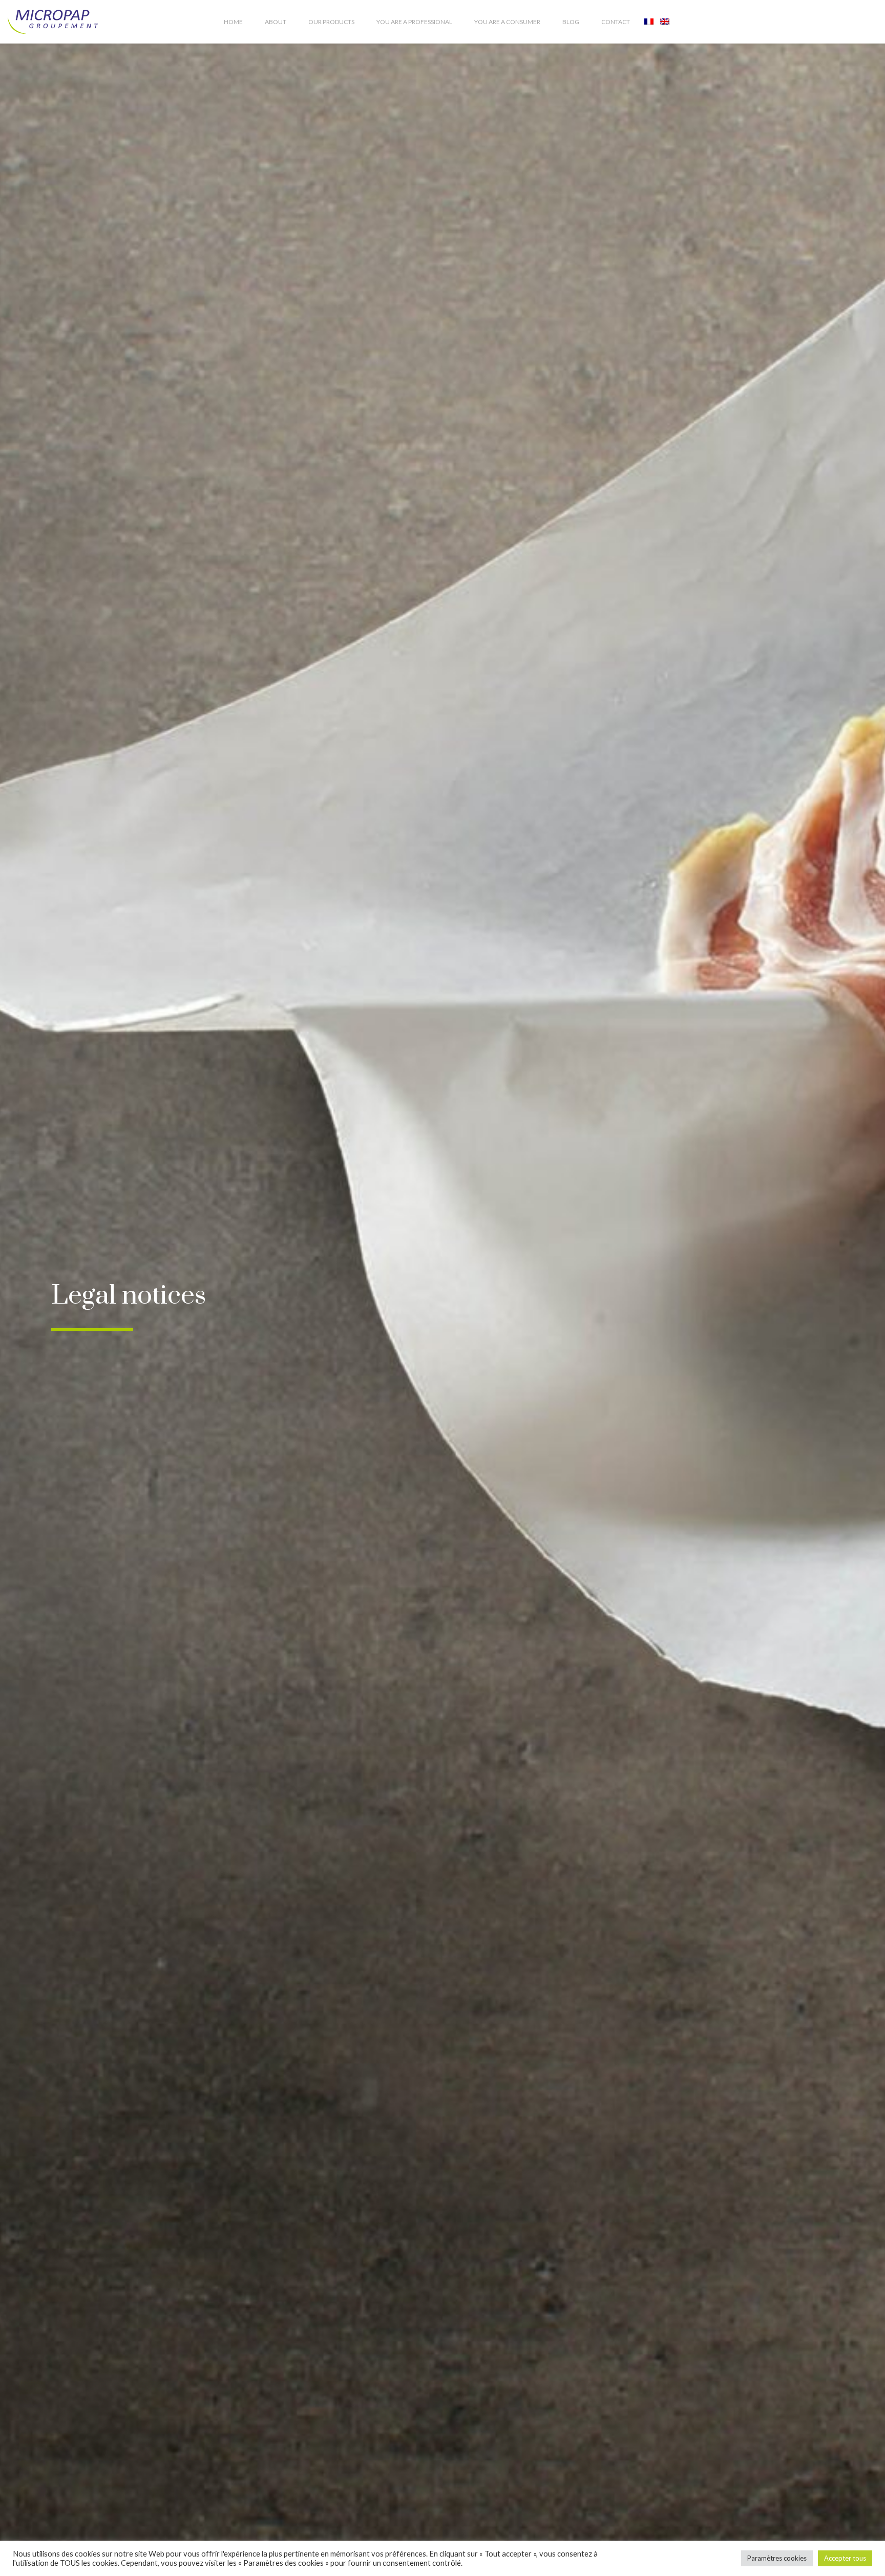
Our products (331, 22)
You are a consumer (507, 22)
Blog (571, 22)
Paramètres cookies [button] (777, 2558)
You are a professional (414, 22)
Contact (616, 22)
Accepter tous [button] (845, 2558)
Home (233, 22)
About (276, 22)
